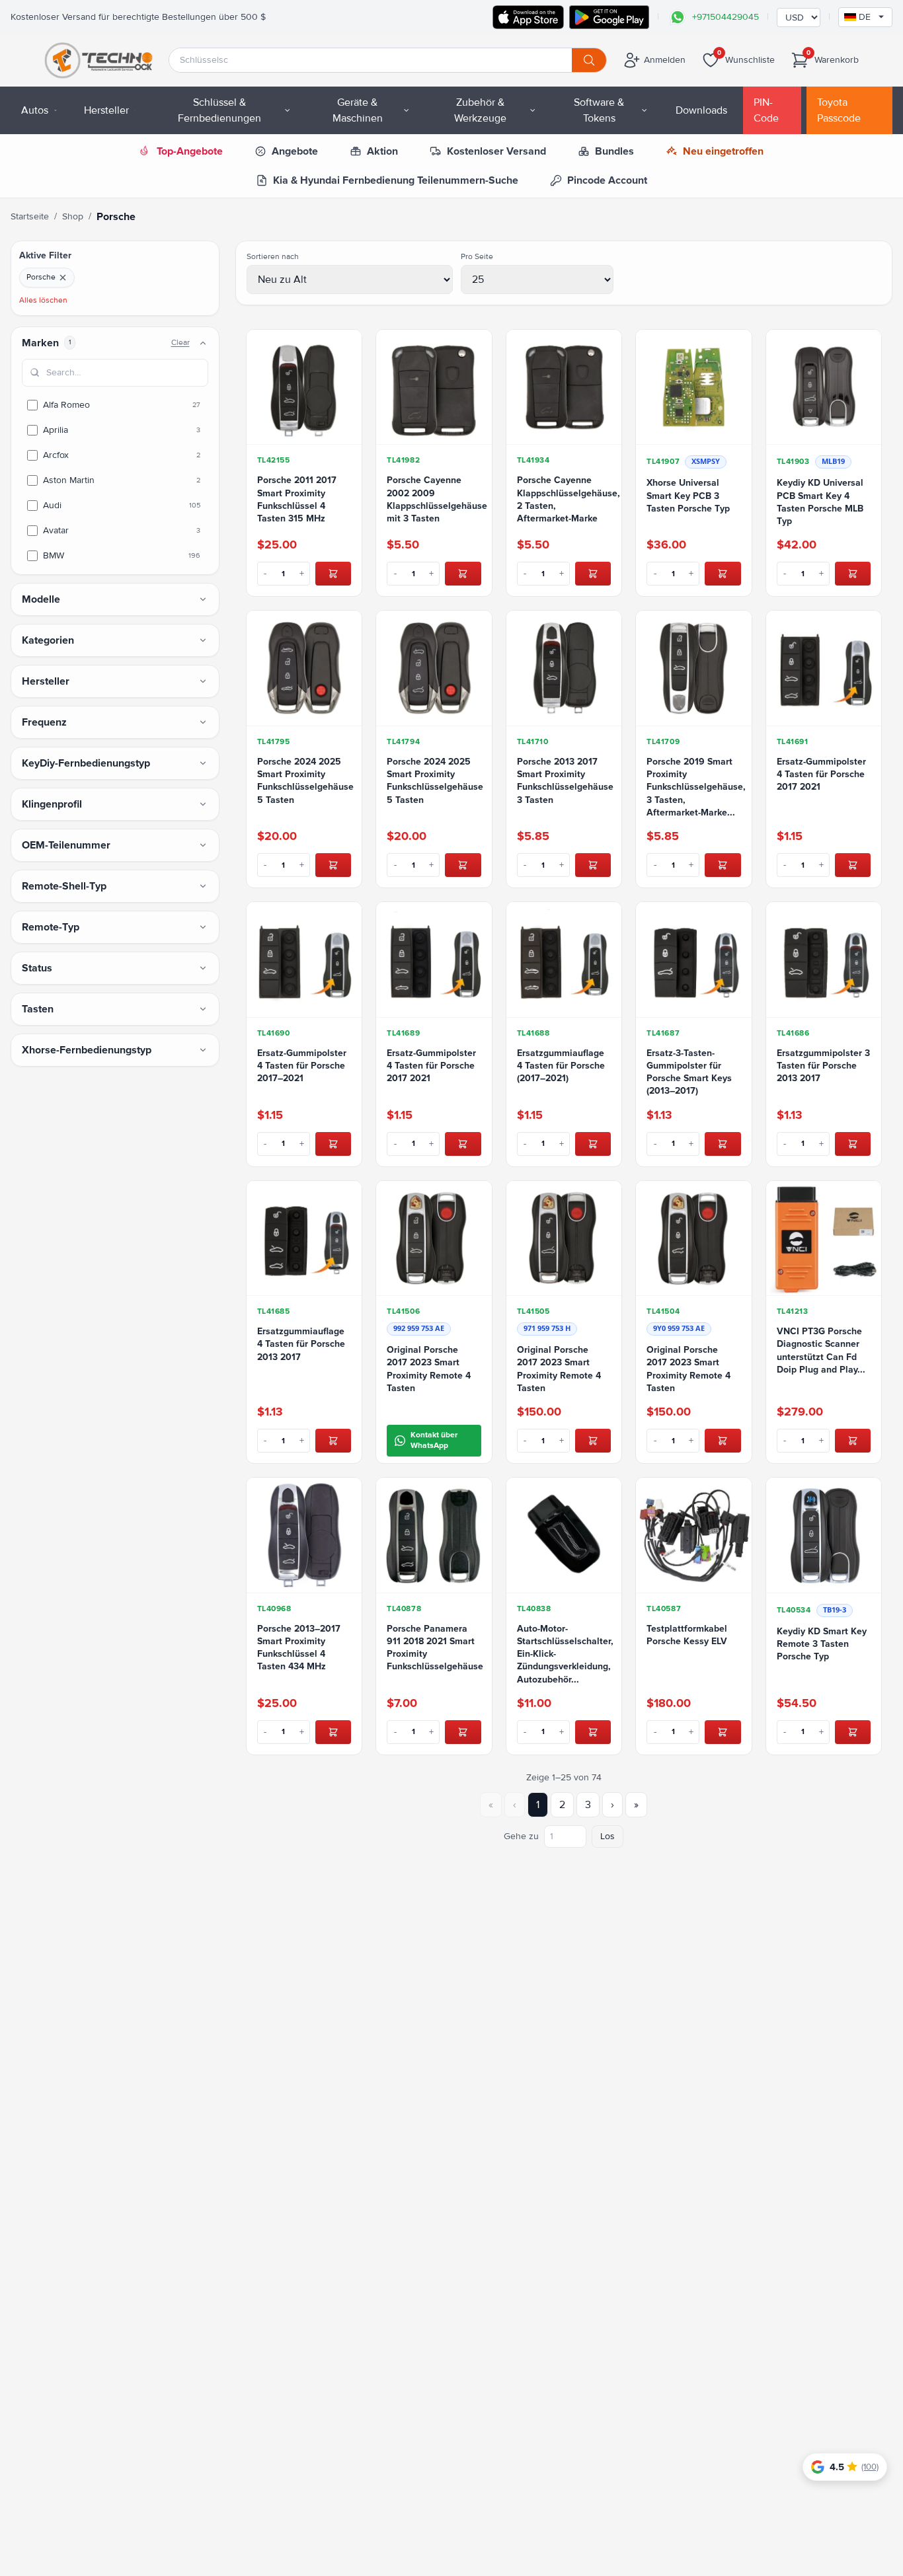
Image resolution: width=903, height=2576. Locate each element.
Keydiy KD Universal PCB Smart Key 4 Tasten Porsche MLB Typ (820, 502)
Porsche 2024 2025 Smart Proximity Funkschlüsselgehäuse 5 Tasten (304, 781)
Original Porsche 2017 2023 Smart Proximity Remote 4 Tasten (429, 1369)
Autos (35, 110)
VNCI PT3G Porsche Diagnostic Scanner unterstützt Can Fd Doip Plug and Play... (821, 1350)
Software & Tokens (599, 110)
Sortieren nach (273, 257)
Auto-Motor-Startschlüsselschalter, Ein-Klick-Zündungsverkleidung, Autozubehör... (564, 1654)
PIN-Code (766, 110)
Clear (180, 343)
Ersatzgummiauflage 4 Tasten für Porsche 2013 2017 (301, 1344)
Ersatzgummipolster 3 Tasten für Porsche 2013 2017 (823, 1066)
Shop (73, 216)
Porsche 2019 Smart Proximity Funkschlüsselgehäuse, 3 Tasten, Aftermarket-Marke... (694, 787)
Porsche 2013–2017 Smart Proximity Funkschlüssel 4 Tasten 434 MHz (299, 1648)
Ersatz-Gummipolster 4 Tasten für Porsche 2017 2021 (821, 775)
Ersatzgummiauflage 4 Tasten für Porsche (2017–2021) (561, 1066)
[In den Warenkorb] (334, 574)
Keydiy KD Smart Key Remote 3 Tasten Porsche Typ (822, 1644)
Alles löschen (43, 300)
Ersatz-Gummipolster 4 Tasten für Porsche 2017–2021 (302, 1066)
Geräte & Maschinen (358, 110)
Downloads (701, 110)
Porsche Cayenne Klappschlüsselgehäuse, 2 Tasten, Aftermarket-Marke (564, 499)
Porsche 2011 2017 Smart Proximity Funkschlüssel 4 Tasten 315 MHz (297, 499)
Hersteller (106, 110)
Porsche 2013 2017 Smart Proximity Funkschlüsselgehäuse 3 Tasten (564, 781)
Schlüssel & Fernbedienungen (219, 110)
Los (608, 1836)
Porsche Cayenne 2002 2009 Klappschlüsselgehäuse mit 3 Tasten (434, 499)
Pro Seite (477, 257)
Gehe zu (521, 1836)
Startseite (30, 216)
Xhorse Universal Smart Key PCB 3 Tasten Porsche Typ (688, 496)
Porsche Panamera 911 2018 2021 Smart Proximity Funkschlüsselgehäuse (434, 1648)
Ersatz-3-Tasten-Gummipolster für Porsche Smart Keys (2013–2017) (689, 1072)
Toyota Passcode (839, 110)
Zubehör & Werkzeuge (480, 110)
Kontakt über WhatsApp (434, 1440)
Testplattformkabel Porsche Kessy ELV (687, 1635)
